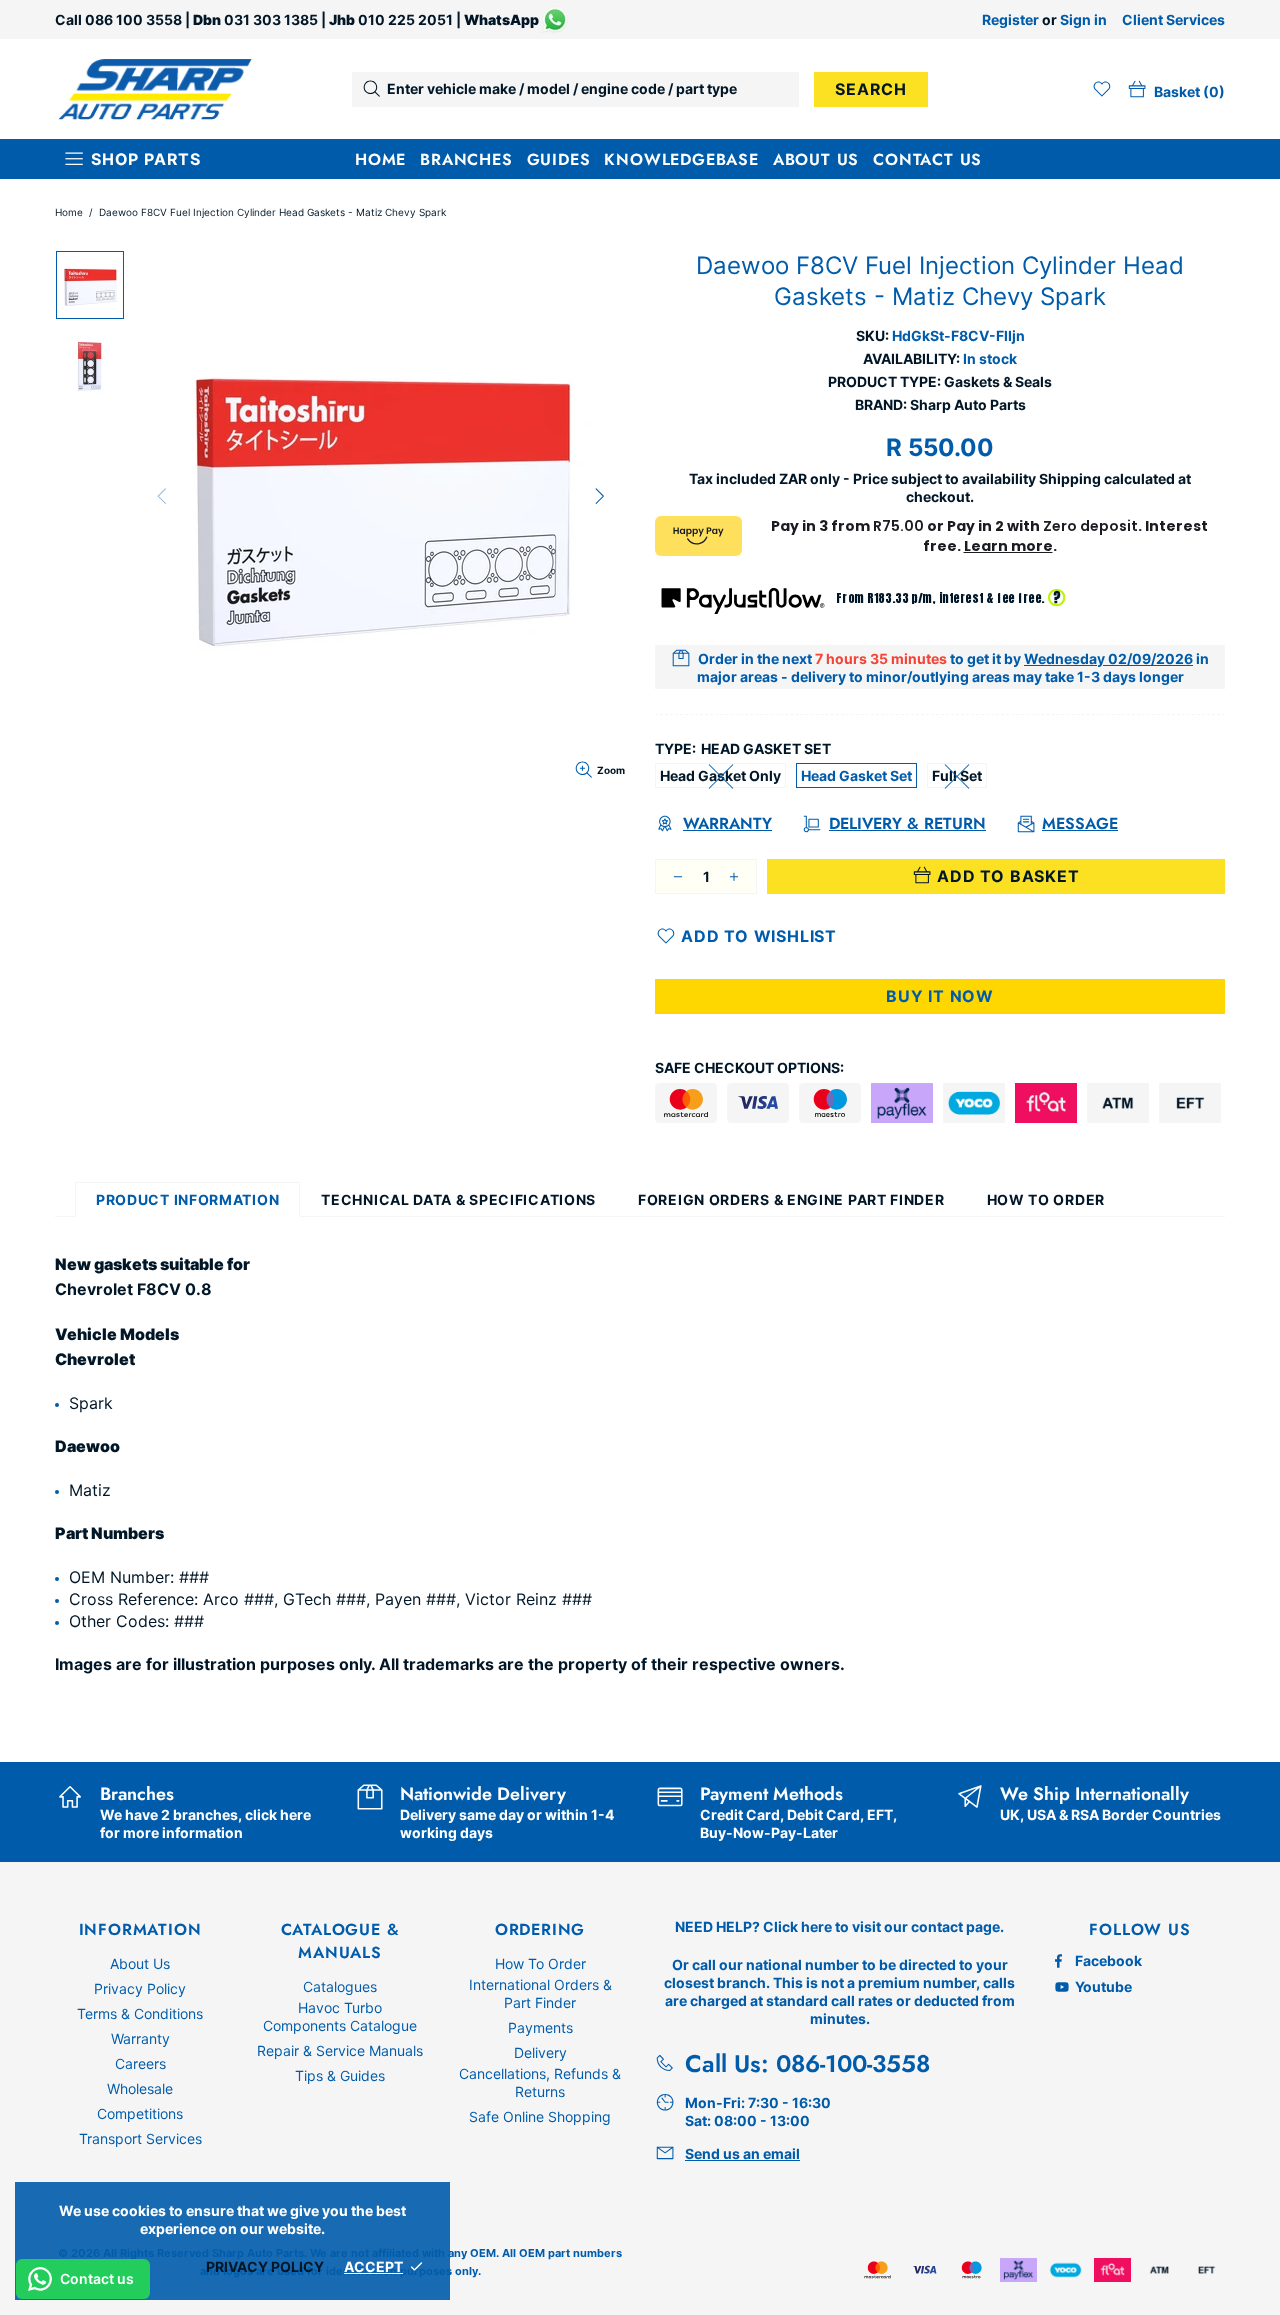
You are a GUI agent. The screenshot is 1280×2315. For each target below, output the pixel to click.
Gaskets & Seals (998, 381)
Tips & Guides (340, 2075)
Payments (540, 2027)
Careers (140, 2063)
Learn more (1008, 546)
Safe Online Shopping (540, 2116)
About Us (140, 1963)
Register (1010, 19)
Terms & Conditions (140, 2013)
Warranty (140, 2038)
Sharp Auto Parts (155, 89)
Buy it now (940, 996)
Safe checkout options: (749, 1067)
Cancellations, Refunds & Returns (540, 2082)
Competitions (140, 2113)
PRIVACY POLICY (265, 2266)
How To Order (540, 1963)
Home (69, 212)
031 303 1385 (271, 19)
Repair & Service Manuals (340, 2050)
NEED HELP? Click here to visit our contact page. (839, 1926)
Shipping (1070, 478)
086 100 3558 (133, 19)
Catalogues (340, 1986)
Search (871, 89)
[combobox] (575, 89)
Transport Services (140, 2138)
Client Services (1173, 19)
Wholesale (140, 2088)
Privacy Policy (140, 1988)
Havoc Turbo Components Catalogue (340, 2016)
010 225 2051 (405, 19)
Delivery (540, 2052)
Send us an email (742, 2153)
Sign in (1083, 19)
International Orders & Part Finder (540, 1993)
